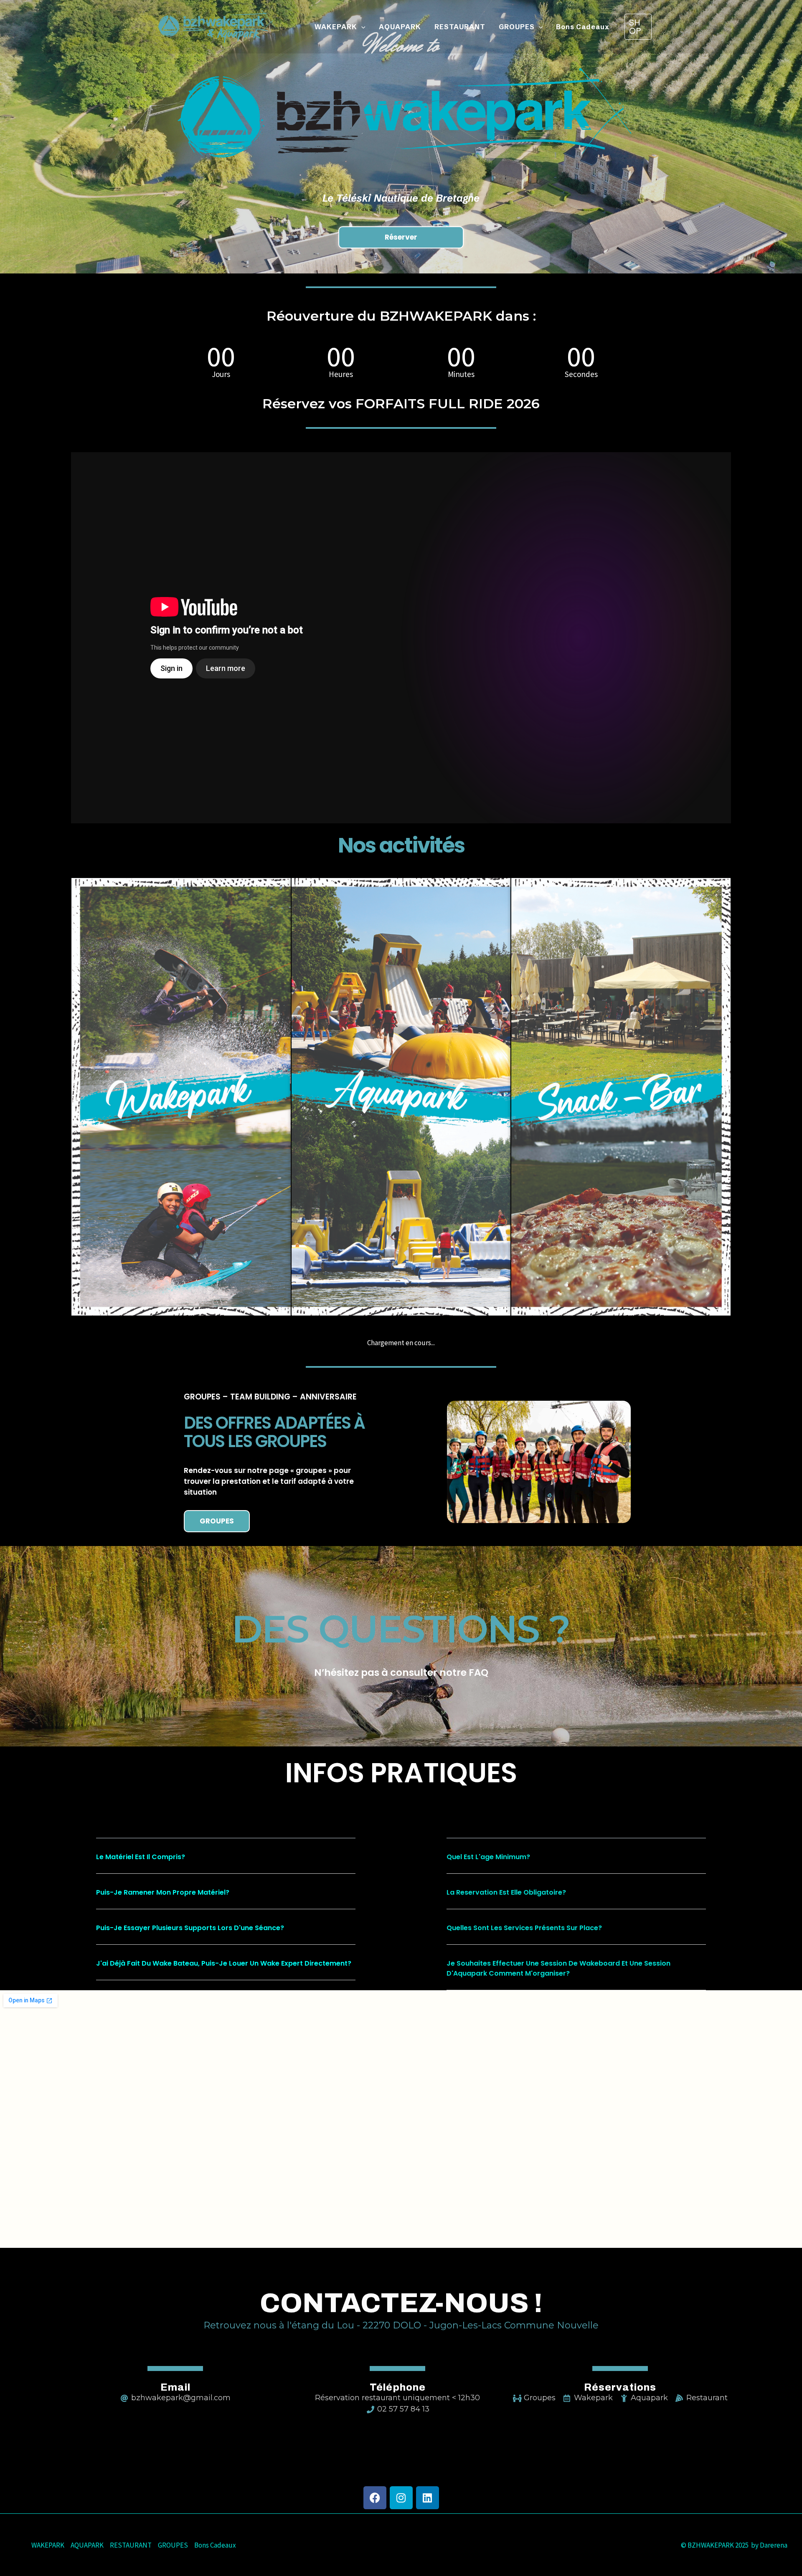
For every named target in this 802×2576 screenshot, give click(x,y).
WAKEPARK (48, 2545)
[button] (226, 1862)
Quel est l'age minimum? (488, 1857)
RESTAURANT (131, 2545)
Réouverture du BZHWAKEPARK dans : (401, 316)
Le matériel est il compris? (141, 1857)
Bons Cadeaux (215, 2545)
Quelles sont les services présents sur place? (524, 1928)
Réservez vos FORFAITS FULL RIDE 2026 (401, 404)
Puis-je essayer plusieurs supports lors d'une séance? (190, 1928)
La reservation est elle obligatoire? (506, 1892)
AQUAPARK (87, 2545)
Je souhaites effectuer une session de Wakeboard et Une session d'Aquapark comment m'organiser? (558, 1968)
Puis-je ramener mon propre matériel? (163, 1892)
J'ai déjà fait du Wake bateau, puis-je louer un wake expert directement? (224, 1963)
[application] (361, 27)
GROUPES (173, 2545)
